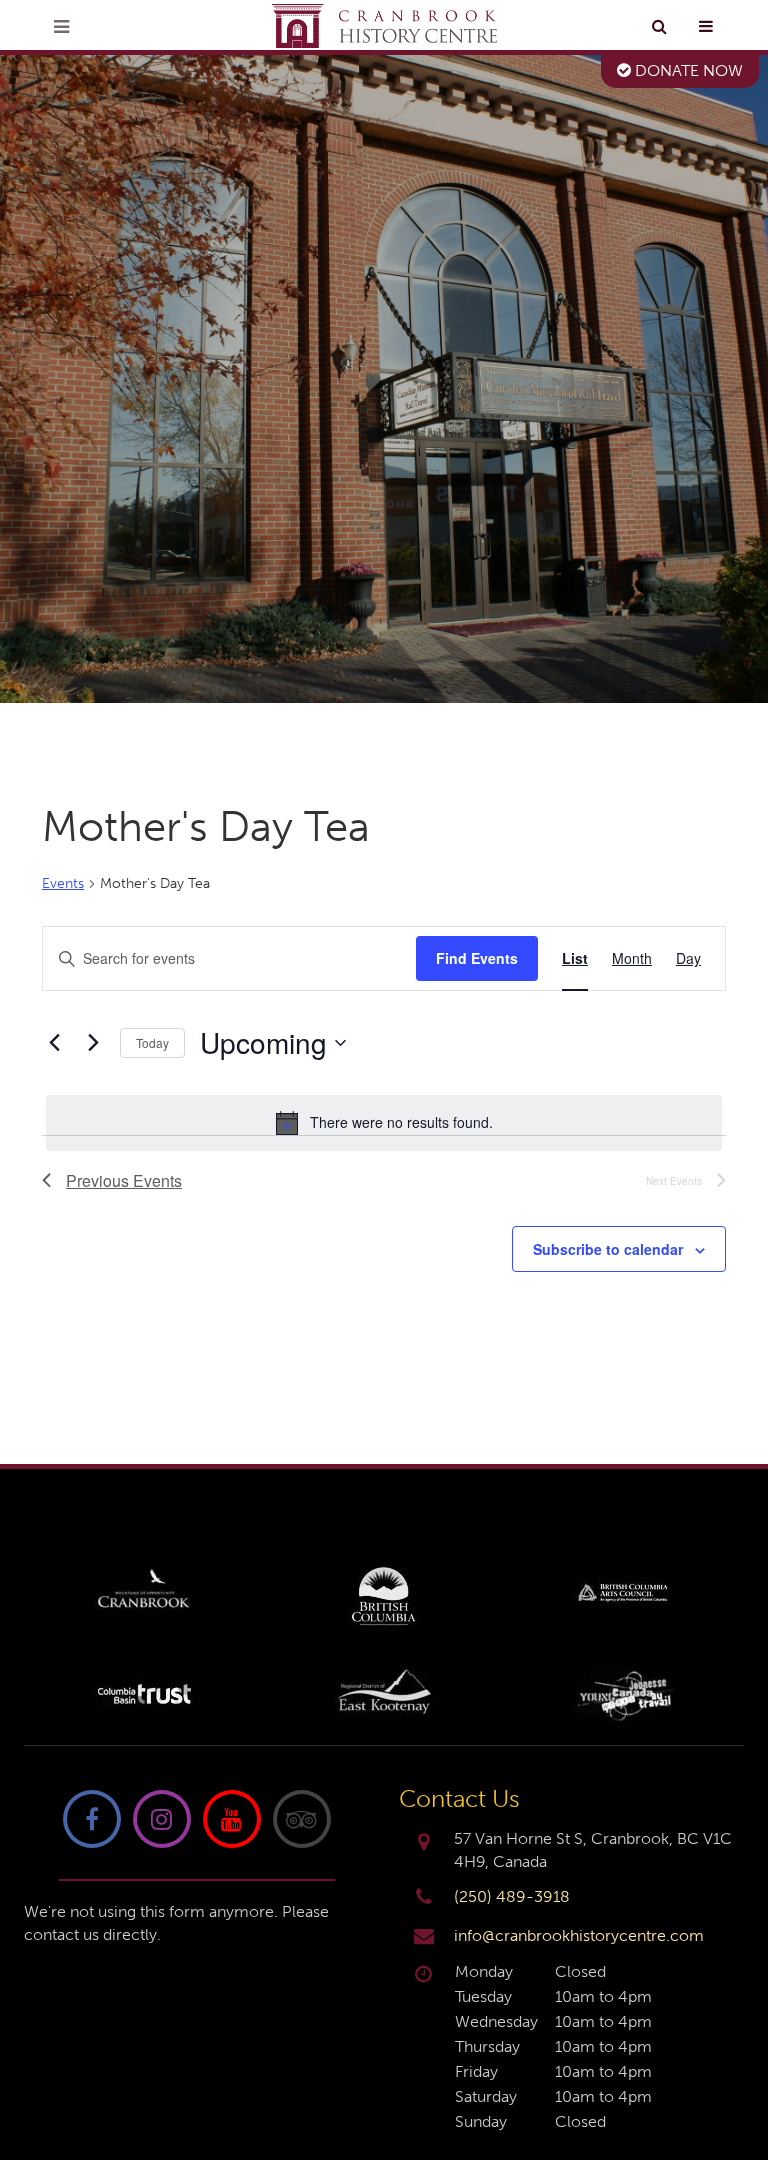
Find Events (477, 958)
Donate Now (687, 70)
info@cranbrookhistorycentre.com (579, 1935)
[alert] (384, 1123)
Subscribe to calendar (608, 1249)
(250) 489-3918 (512, 1896)
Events (63, 883)
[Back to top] (737, 2084)
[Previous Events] (54, 1043)
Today (152, 1042)
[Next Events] (93, 1043)
